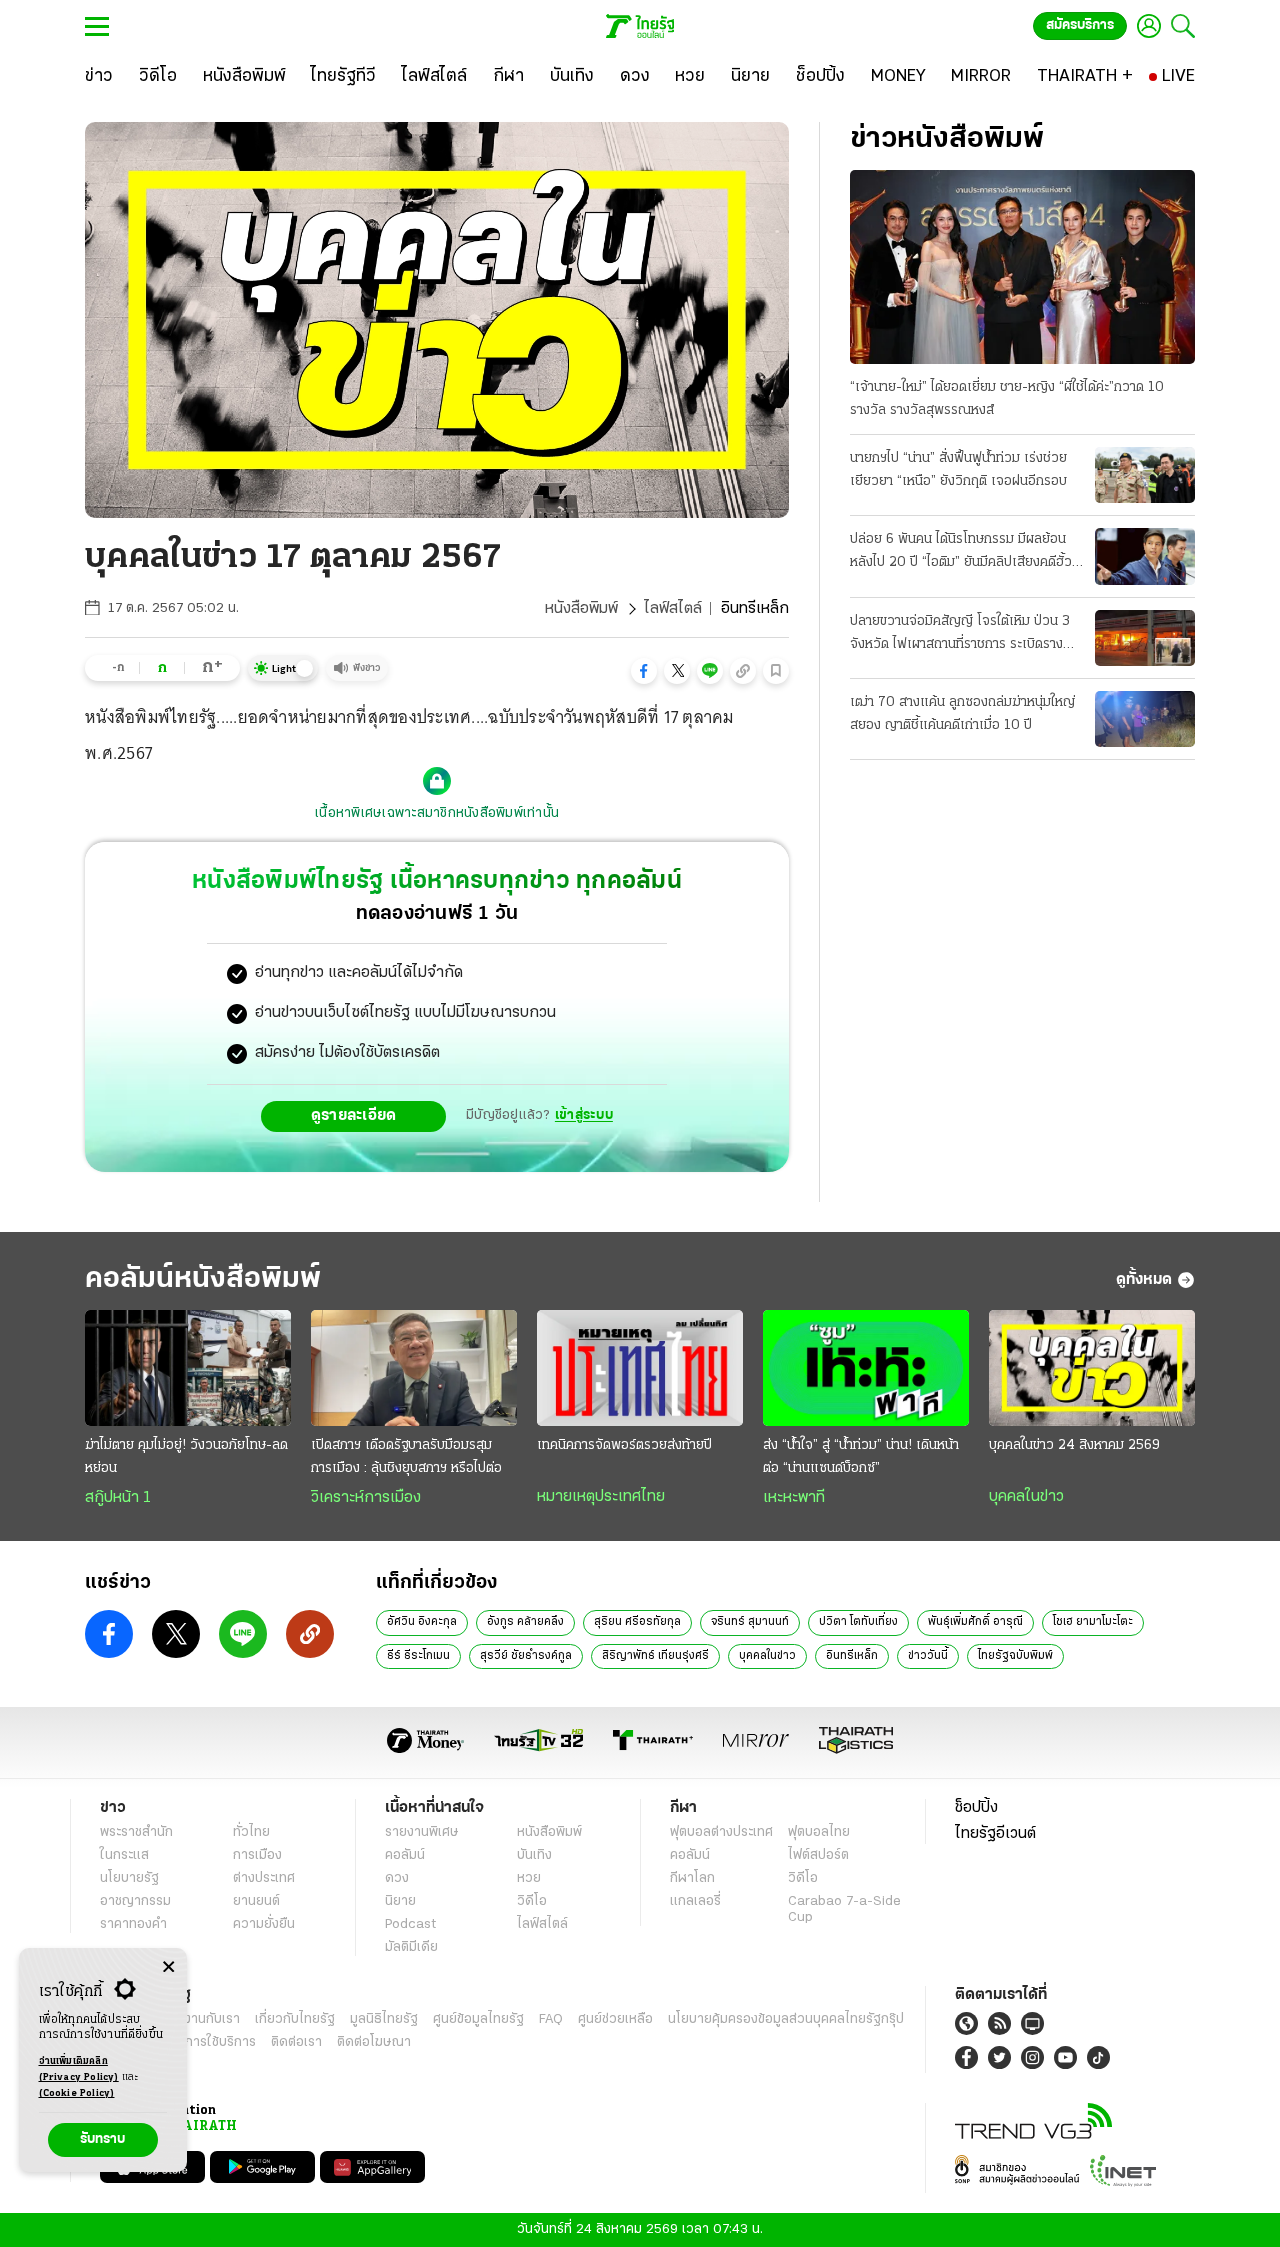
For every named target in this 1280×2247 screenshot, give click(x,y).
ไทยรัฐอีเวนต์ (995, 1834)
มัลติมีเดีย (411, 1947)
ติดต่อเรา (296, 2042)
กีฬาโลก (692, 1878)
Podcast (410, 1924)
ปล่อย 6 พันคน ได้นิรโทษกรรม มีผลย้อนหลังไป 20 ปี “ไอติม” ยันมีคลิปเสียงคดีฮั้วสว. (961, 553)
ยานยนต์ (256, 1901)
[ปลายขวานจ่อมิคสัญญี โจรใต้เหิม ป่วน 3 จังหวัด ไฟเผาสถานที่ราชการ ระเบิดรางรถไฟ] (1145, 638)
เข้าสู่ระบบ (584, 1115)
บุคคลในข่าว (1026, 1497)
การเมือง (257, 1855)
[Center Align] (168, 1967)
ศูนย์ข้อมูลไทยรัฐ (478, 2019)
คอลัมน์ (405, 1855)
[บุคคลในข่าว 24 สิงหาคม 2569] (1092, 1368)
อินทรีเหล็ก (852, 1656)
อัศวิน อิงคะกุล (422, 1622)
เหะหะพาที (794, 1498)
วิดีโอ (532, 1901)
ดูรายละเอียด (354, 1116)
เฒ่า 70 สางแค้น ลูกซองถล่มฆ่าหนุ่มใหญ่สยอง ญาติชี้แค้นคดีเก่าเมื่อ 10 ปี (962, 714)
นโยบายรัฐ (129, 1878)
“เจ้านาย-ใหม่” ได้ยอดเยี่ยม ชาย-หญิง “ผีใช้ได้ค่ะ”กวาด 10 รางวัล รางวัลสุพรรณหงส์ (1007, 399)
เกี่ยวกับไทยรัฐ (295, 2019)
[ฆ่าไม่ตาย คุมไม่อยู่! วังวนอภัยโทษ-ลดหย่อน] (188, 1368)
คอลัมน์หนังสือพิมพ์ (203, 1279)
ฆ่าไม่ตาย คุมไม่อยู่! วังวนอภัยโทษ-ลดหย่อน (186, 1457)
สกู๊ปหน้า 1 (118, 1498)
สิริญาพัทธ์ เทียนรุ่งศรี (655, 1656)
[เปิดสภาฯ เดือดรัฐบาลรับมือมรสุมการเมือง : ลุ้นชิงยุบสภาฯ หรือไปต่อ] (414, 1368)
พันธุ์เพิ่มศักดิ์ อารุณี (975, 1622)
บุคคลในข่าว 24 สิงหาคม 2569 (1074, 1445)
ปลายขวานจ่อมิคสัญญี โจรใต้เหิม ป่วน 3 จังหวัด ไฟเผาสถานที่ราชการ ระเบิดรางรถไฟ (960, 635)
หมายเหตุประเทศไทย (601, 1497)
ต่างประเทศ (264, 1878)
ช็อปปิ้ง (976, 1808)
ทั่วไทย (251, 1832)
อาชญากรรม (135, 1901)
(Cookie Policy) (77, 2093)
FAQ (551, 2019)
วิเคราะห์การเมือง (366, 1498)
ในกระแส (124, 1855)
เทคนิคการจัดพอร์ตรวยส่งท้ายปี (624, 1445)
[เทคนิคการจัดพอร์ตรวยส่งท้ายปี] (640, 1368)
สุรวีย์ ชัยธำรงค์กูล (526, 1656)
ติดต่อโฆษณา (374, 2042)
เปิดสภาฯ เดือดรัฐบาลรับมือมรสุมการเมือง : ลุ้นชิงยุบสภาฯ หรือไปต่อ (406, 1457)
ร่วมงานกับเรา (200, 2019)
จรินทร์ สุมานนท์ (750, 1622)
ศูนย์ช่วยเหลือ (615, 2019)
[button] (644, 671)
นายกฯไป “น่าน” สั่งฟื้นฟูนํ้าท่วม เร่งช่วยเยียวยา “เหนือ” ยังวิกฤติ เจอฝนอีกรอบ (958, 470)
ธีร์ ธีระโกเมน (418, 1656)
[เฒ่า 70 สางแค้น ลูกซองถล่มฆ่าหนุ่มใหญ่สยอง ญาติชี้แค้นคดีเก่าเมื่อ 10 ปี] (1145, 719)
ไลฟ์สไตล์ (673, 609)
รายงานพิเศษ (422, 1832)
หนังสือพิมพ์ (581, 609)
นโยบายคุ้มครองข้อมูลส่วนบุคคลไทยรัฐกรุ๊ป (786, 2019)
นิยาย (400, 1901)
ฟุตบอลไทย (819, 1832)
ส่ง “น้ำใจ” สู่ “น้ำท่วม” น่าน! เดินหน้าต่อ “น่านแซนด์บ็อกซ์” (861, 1457)
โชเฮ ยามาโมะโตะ (1093, 1622)
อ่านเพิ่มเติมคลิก (79, 2069)
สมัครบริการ (1080, 25)
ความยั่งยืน (264, 1924)
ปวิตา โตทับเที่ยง (858, 1622)
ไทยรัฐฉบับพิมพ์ (1015, 1656)
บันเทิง (534, 1855)
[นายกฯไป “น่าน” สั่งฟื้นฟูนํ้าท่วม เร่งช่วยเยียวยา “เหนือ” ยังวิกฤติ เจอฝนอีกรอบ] (1145, 475)
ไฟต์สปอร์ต (818, 1855)
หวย (529, 1878)
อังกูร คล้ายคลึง (525, 1622)
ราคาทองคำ (133, 1924)
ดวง (397, 1878)
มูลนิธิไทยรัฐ (384, 2019)
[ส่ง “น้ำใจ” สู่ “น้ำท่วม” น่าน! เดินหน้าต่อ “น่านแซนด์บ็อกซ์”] (866, 1368)
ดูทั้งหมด (1144, 1280)
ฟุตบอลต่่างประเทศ (721, 1832)
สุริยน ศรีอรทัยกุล (637, 1622)
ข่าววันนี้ (928, 1656)
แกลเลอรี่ (695, 1901)
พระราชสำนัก (136, 1832)
